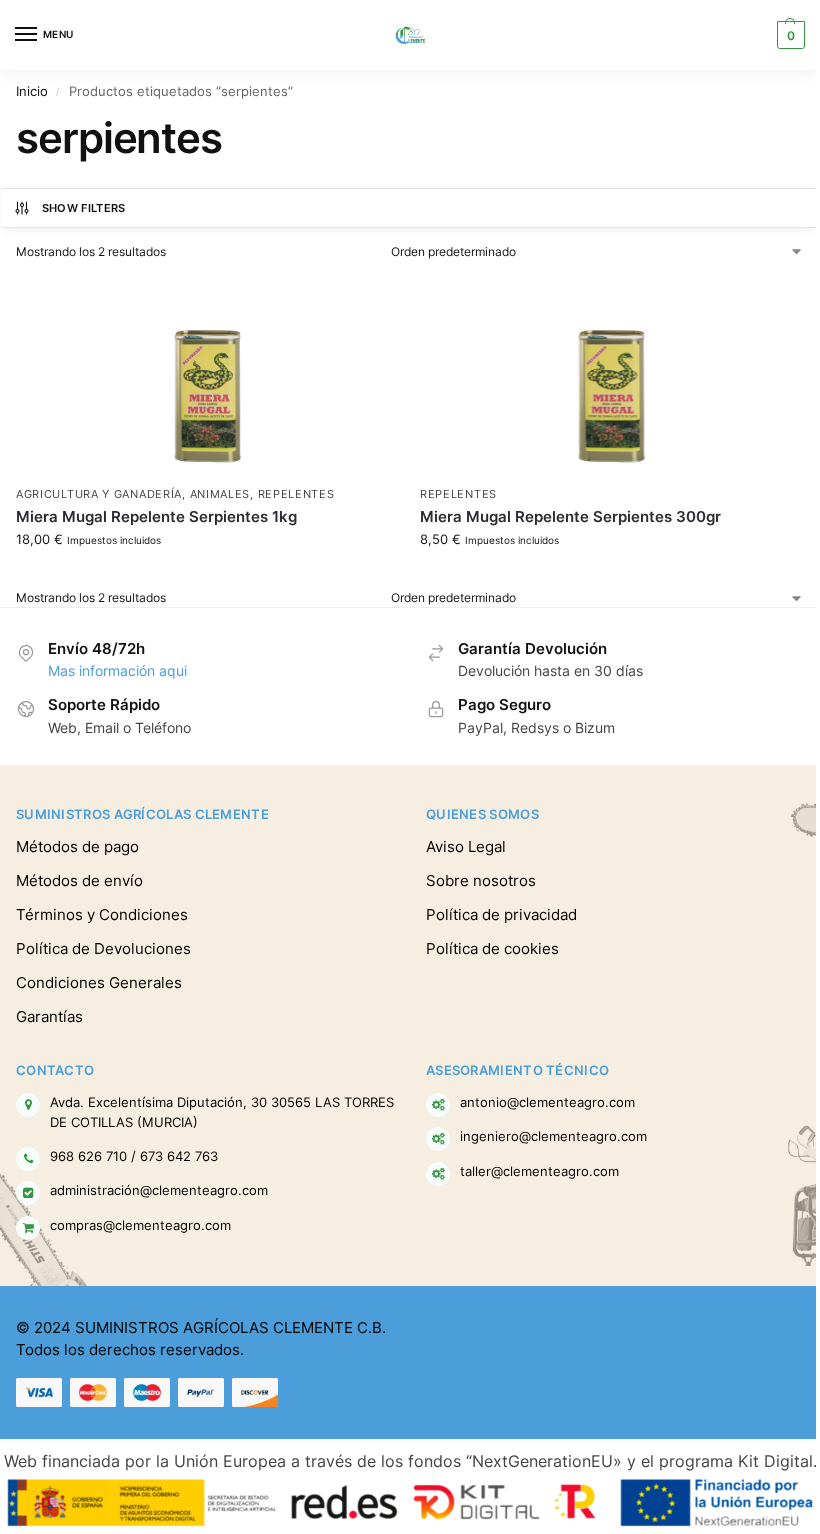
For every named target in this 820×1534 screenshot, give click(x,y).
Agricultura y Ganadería (99, 494)
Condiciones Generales (99, 983)
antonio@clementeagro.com (547, 1102)
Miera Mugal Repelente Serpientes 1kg (156, 516)
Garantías (49, 1017)
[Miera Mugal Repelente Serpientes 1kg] (208, 376)
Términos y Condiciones (102, 915)
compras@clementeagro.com (140, 1225)
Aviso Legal (466, 847)
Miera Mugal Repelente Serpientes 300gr (570, 516)
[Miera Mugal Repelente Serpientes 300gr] (612, 376)
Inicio (32, 91)
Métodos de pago (77, 847)
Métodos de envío (79, 881)
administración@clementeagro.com (159, 1190)
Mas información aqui (117, 671)
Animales (220, 494)
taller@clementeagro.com (539, 1171)
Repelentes (296, 494)
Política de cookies (492, 949)
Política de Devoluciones (103, 949)
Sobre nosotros (481, 881)
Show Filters (84, 208)
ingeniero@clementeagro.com (553, 1136)
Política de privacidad (501, 915)
